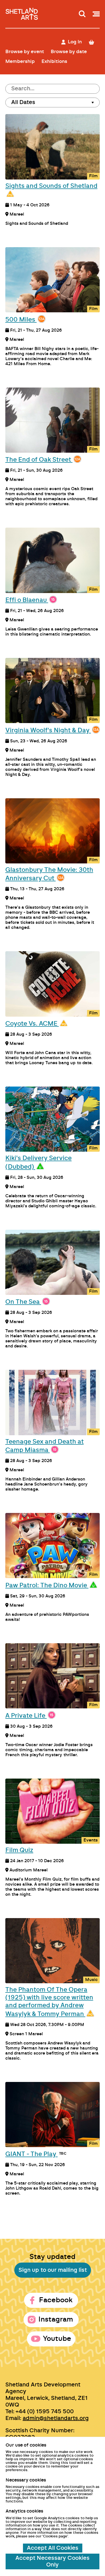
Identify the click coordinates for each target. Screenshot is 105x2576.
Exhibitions (54, 61)
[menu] (96, 14)
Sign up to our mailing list (53, 2270)
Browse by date (69, 52)
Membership (20, 61)
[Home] (22, 12)
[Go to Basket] (94, 42)
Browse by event (25, 52)
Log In (75, 42)
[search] (82, 14)
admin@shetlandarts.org (56, 2418)
